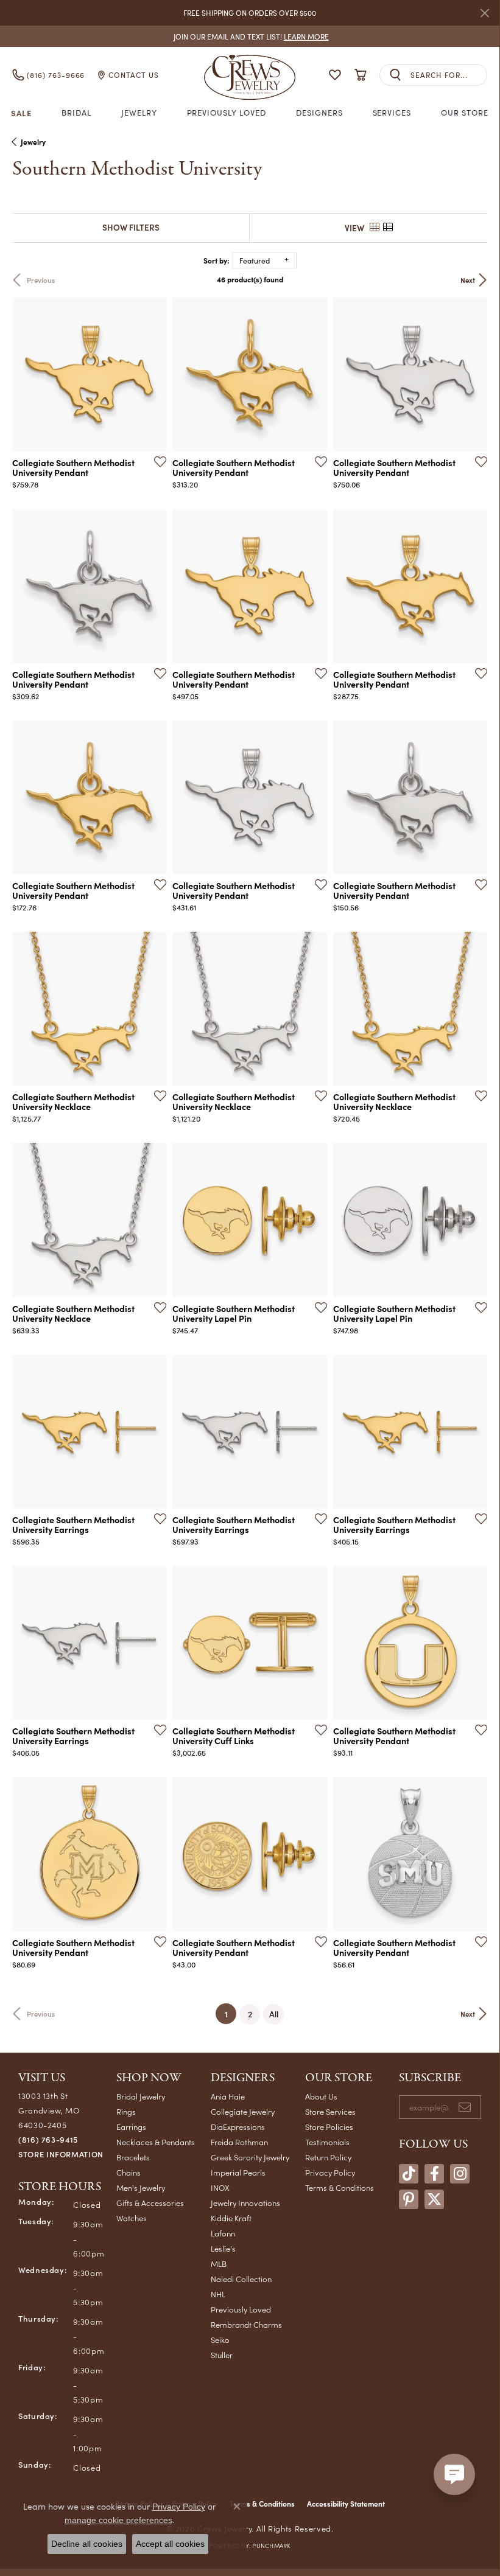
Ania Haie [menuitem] (228, 2096)
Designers (319, 113)
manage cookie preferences (118, 2520)
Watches (132, 2218)
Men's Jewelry (141, 2187)
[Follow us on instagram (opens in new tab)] (460, 2174)
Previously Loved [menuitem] (241, 2309)
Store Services (330, 2111)
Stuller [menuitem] (222, 2355)
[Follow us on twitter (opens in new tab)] (434, 2199)
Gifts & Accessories (150, 2203)
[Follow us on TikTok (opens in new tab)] (409, 2174)
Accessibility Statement (346, 2504)
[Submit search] (395, 75)
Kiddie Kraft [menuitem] (231, 2218)
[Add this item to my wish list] (157, 461)
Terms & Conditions (340, 2187)
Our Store (465, 113)
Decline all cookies (87, 2544)
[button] (335, 75)
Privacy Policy (330, 2172)
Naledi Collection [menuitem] (241, 2279)
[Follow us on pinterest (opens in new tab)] (409, 2199)
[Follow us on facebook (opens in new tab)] (434, 2174)
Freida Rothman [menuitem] (239, 2142)
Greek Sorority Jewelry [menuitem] (250, 2157)
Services (392, 113)
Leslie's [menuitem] (223, 2248)
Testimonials (327, 2142)
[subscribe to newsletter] (465, 2107)
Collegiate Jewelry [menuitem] (243, 2111)
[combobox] (449, 75)
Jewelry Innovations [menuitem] (245, 2203)
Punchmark (271, 2546)
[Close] (484, 13)
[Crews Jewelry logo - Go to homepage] (250, 75)
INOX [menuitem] (220, 2187)
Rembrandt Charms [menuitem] (246, 2324)
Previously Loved (227, 113)
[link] (250, 36)
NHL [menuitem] (218, 2294)
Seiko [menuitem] (220, 2340)
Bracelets (133, 2157)
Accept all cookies (170, 2544)
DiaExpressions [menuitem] (238, 2127)
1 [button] (231, 2013)
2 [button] (250, 2014)
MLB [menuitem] (219, 2264)
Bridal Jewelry (141, 2096)
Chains (129, 2172)
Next (468, 280)
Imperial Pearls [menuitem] (238, 2172)
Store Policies (329, 2127)
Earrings (131, 2127)
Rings (126, 2111)
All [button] (274, 2014)
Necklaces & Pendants (156, 2142)
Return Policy (328, 2157)
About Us (321, 2096)
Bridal (76, 113)
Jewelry (139, 113)
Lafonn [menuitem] (223, 2233)
